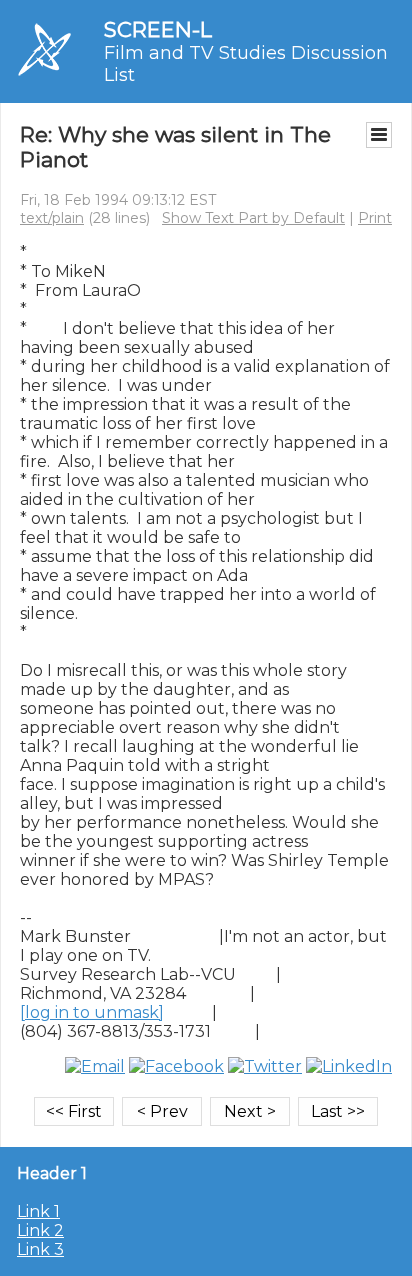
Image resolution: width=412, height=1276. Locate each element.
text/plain (52, 218)
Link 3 (40, 1249)
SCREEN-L (158, 29)
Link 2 (40, 1230)
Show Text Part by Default (253, 218)
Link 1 (38, 1211)
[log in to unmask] (92, 1012)
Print (375, 218)
